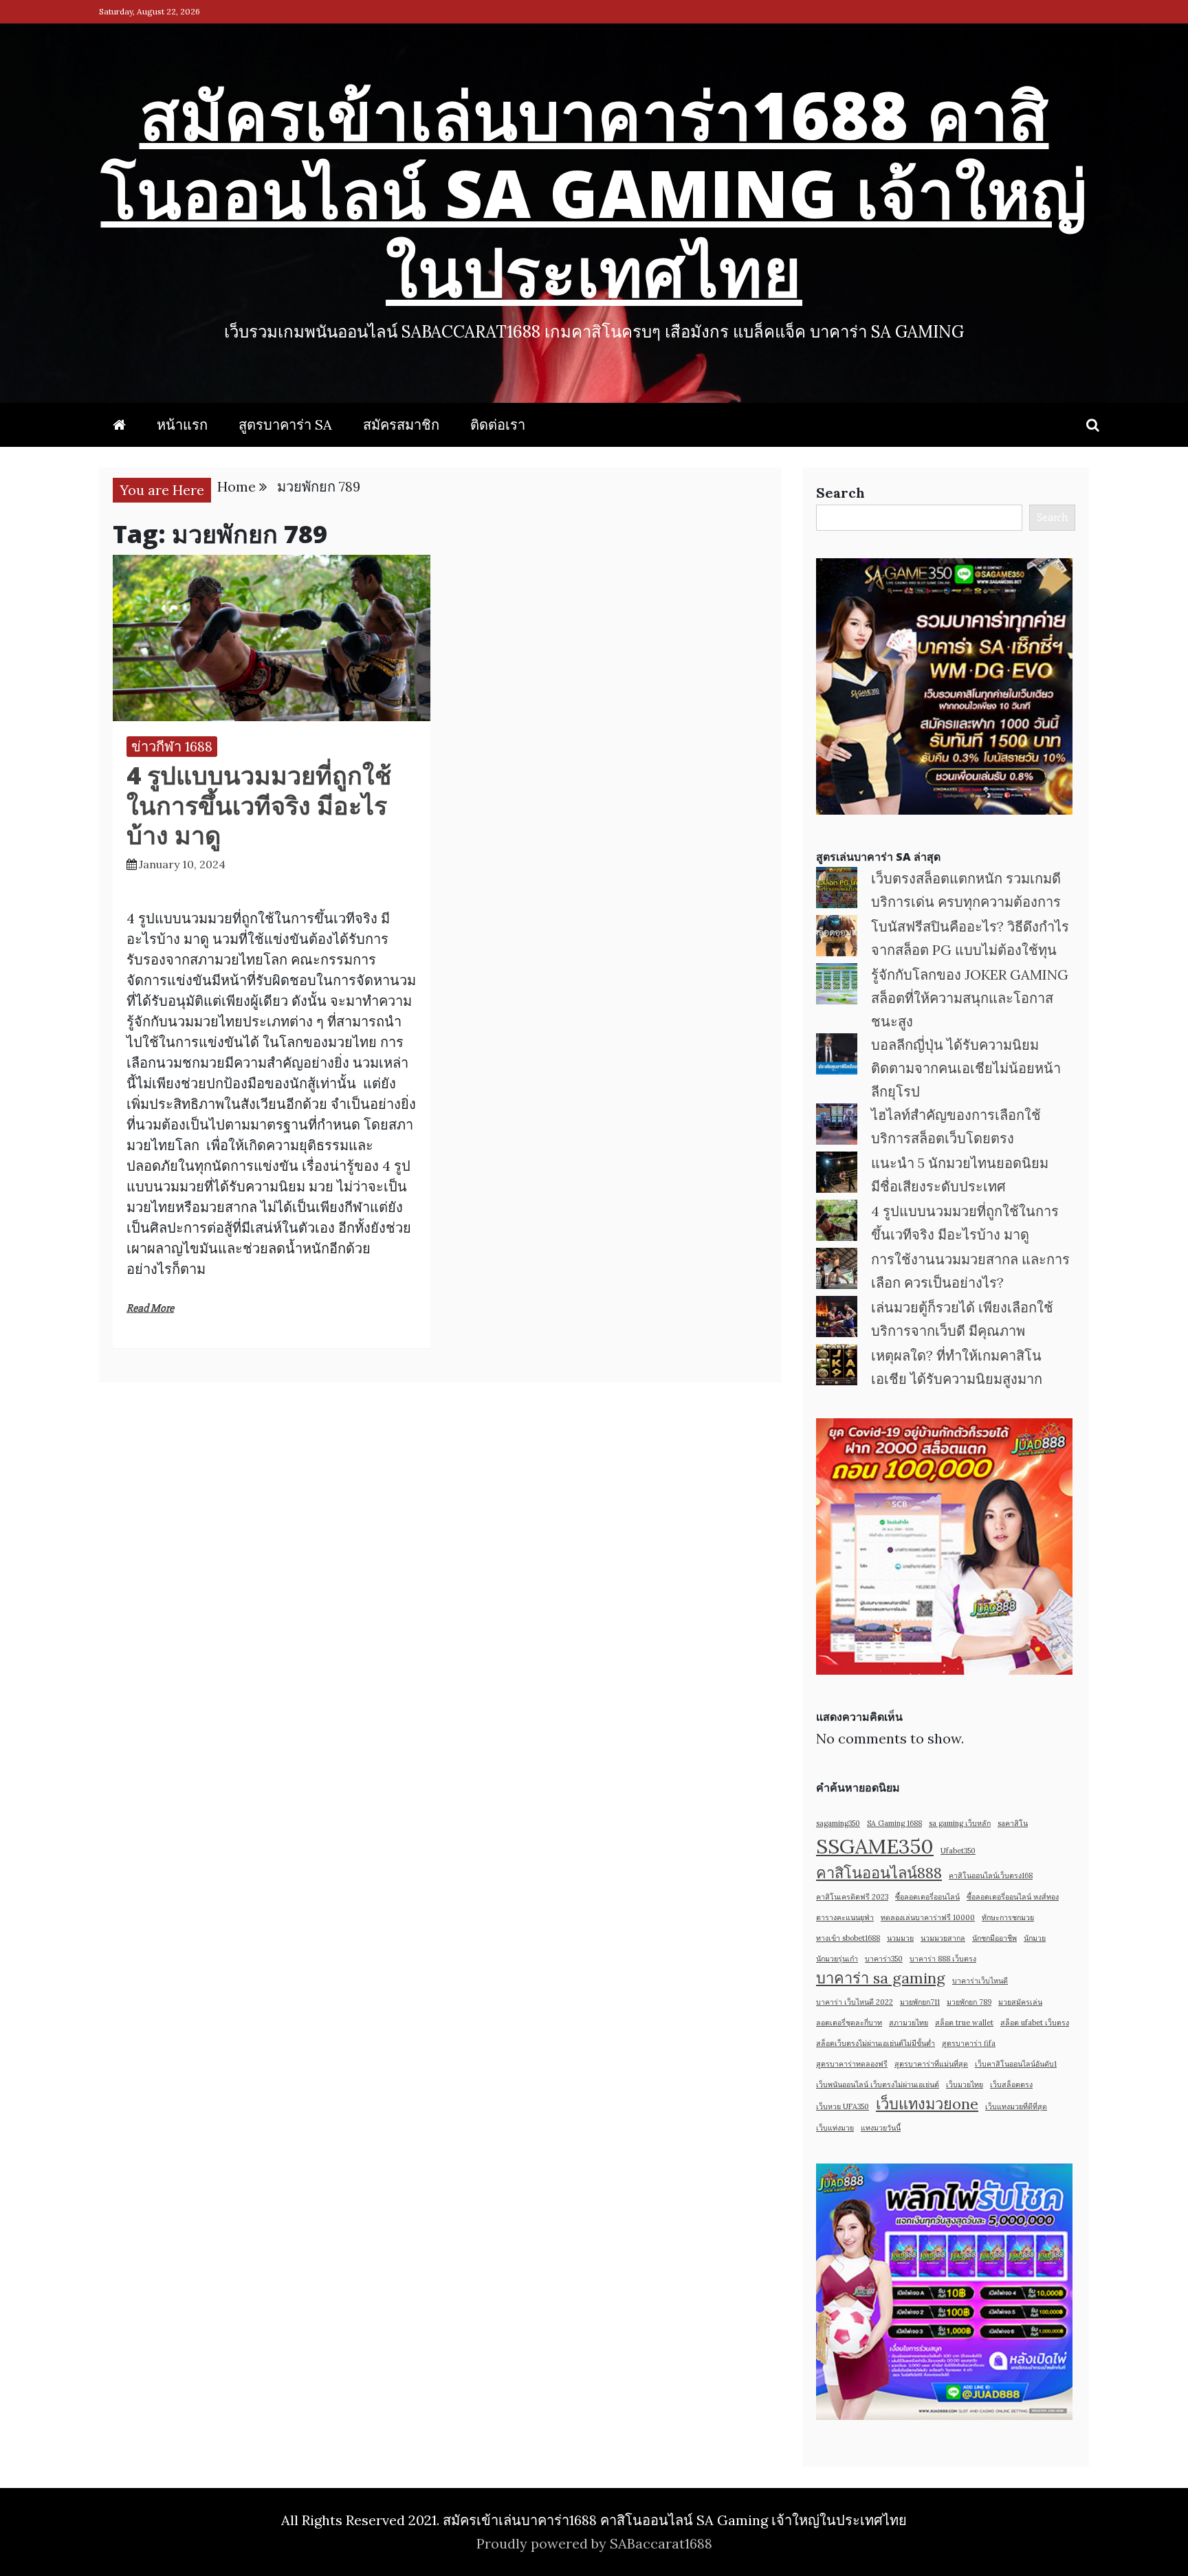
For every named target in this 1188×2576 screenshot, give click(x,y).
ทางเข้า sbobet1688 (848, 1938)
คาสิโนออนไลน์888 (879, 1873)
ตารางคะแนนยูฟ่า (845, 1917)
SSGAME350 (875, 1846)
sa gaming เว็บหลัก (960, 1823)
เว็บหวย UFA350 (843, 2106)
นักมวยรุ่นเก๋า (837, 1959)
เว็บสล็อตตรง (1011, 2084)
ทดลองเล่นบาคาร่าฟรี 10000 (928, 1917)
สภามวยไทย (909, 2023)
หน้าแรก (182, 425)
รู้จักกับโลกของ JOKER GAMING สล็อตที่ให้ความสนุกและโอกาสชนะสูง (970, 998)
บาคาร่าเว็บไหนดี (980, 1981)
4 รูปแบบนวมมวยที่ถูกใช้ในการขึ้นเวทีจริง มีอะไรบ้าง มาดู (259, 805)
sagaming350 (838, 1823)
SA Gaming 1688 (894, 1823)
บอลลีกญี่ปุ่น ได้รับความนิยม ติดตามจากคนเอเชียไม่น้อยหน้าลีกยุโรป (966, 1068)
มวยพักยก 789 (969, 2002)
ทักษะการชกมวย (1008, 1917)
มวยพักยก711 (920, 2002)
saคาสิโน (1013, 1823)
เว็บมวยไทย (965, 2084)
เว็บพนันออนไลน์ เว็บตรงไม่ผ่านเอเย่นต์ (878, 2084)
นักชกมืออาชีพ (994, 1938)
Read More (150, 1308)
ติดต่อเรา (498, 425)
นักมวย (1035, 1938)
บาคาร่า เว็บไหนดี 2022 (855, 2002)
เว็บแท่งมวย (835, 2128)
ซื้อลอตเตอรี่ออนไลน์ (927, 1897)
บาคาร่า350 (884, 1959)
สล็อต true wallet (964, 2023)
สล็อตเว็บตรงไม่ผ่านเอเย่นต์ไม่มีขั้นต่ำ (876, 2043)
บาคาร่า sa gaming (881, 1978)
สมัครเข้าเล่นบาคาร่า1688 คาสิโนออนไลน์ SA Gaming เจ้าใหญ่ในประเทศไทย (594, 192)
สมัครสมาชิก (401, 425)
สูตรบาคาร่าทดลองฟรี (852, 2064)
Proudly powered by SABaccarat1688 (594, 2543)
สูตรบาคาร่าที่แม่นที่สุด (931, 2064)
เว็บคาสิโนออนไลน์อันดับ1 (1016, 2064)
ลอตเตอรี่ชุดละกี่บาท (849, 2023)
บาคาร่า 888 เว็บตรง (943, 1959)
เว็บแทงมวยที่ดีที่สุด (1016, 2106)
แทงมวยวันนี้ (881, 2128)
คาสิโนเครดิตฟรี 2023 (852, 1897)
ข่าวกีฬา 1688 (172, 746)
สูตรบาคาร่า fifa (969, 2043)
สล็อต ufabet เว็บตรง (1035, 2023)
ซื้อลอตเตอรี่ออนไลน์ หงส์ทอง (1013, 1897)
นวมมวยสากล (943, 1938)
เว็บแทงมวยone (927, 2104)
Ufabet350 (958, 1851)
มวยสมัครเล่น (1020, 2002)
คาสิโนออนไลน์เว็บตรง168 (991, 1875)
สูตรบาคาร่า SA (285, 425)
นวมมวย (900, 1938)
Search (840, 493)
